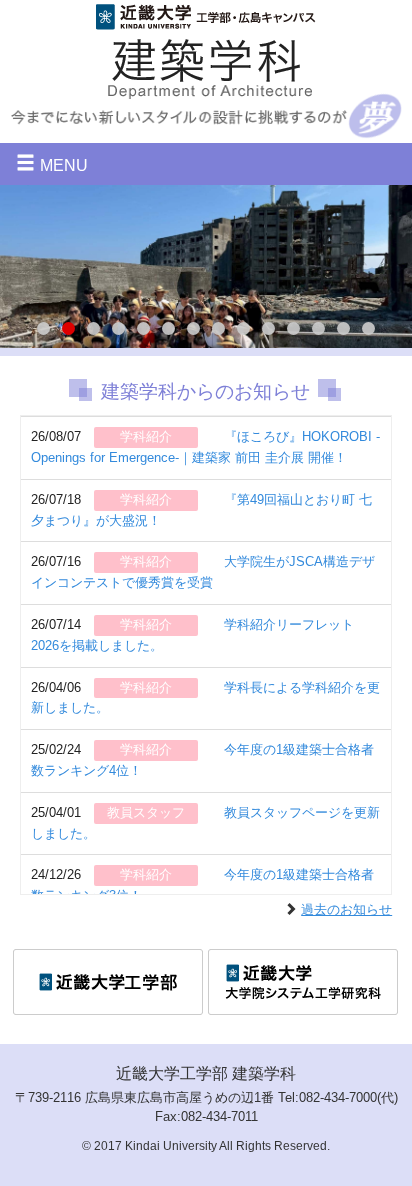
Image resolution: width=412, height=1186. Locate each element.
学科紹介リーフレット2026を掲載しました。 (192, 635)
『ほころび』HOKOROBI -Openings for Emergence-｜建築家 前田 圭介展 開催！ (205, 447)
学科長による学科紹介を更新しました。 (205, 698)
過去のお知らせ (346, 909)
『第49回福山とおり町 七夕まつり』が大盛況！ (201, 510)
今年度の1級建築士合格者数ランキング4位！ (202, 760)
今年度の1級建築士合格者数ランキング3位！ (202, 885)
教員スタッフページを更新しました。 (205, 823)
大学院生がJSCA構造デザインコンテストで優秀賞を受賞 (203, 572)
